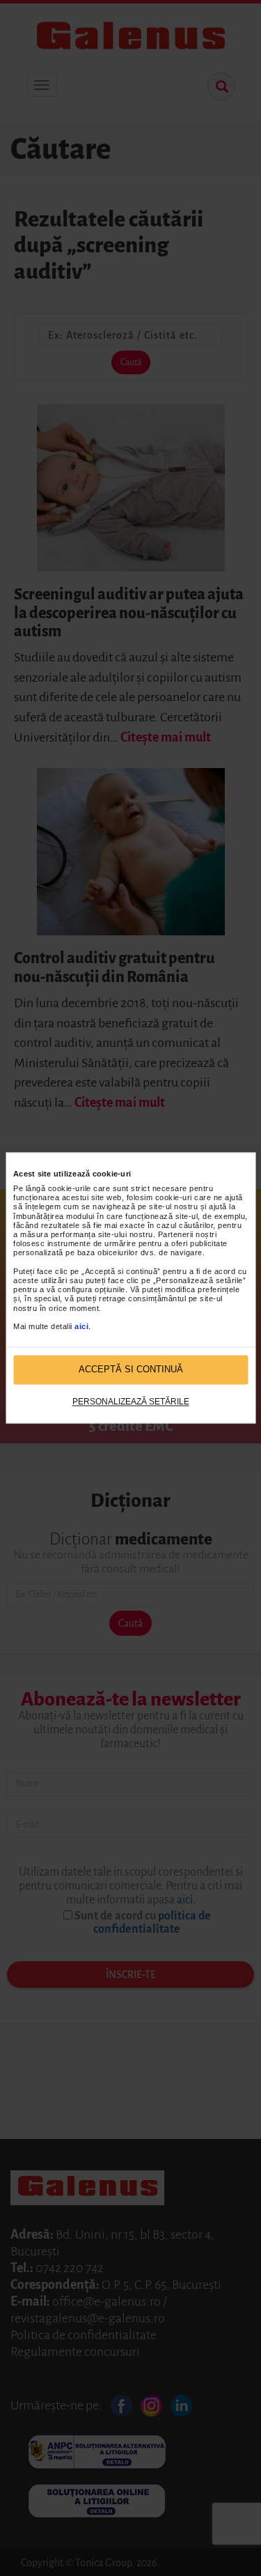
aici (81, 1326)
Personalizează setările (131, 1402)
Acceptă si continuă (131, 1370)
